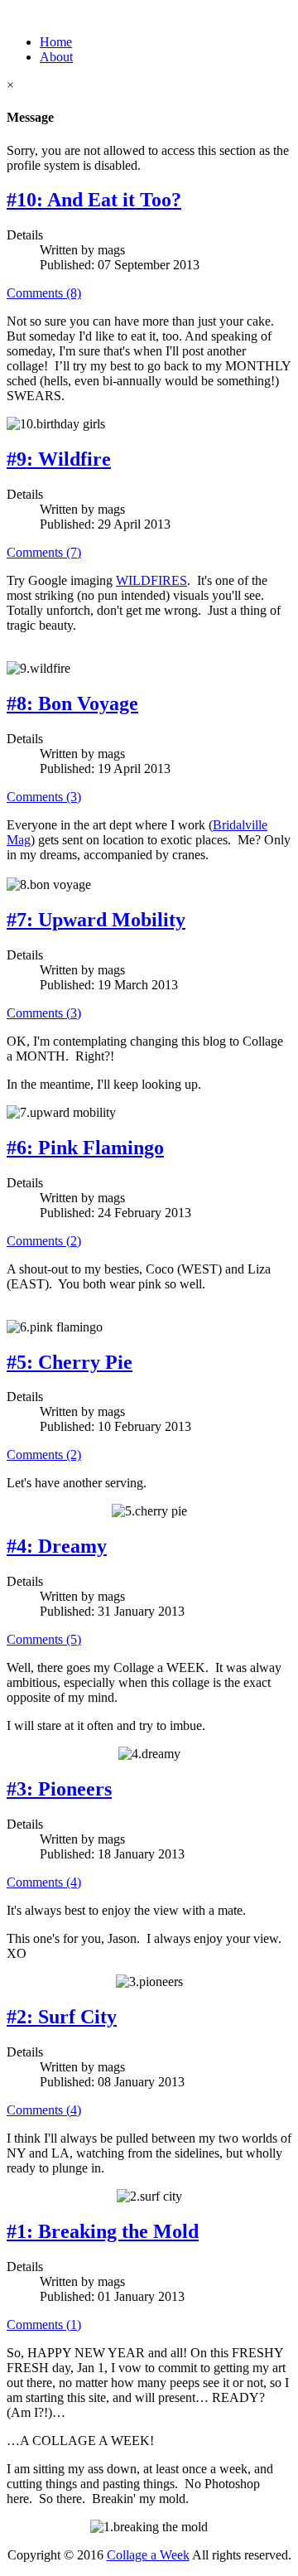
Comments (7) (44, 552)
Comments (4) (44, 1882)
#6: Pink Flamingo (85, 1148)
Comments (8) (44, 293)
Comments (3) (44, 797)
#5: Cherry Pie (70, 1362)
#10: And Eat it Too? (94, 200)
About (56, 57)
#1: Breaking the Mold (103, 2231)
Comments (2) (44, 1241)
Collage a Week (148, 2555)
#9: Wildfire (59, 459)
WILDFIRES (151, 580)
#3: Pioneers (59, 1789)
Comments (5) (44, 1639)
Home (56, 42)
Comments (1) (44, 2325)
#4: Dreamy (57, 1546)
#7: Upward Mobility (96, 920)
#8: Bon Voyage (72, 703)
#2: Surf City (62, 2017)
